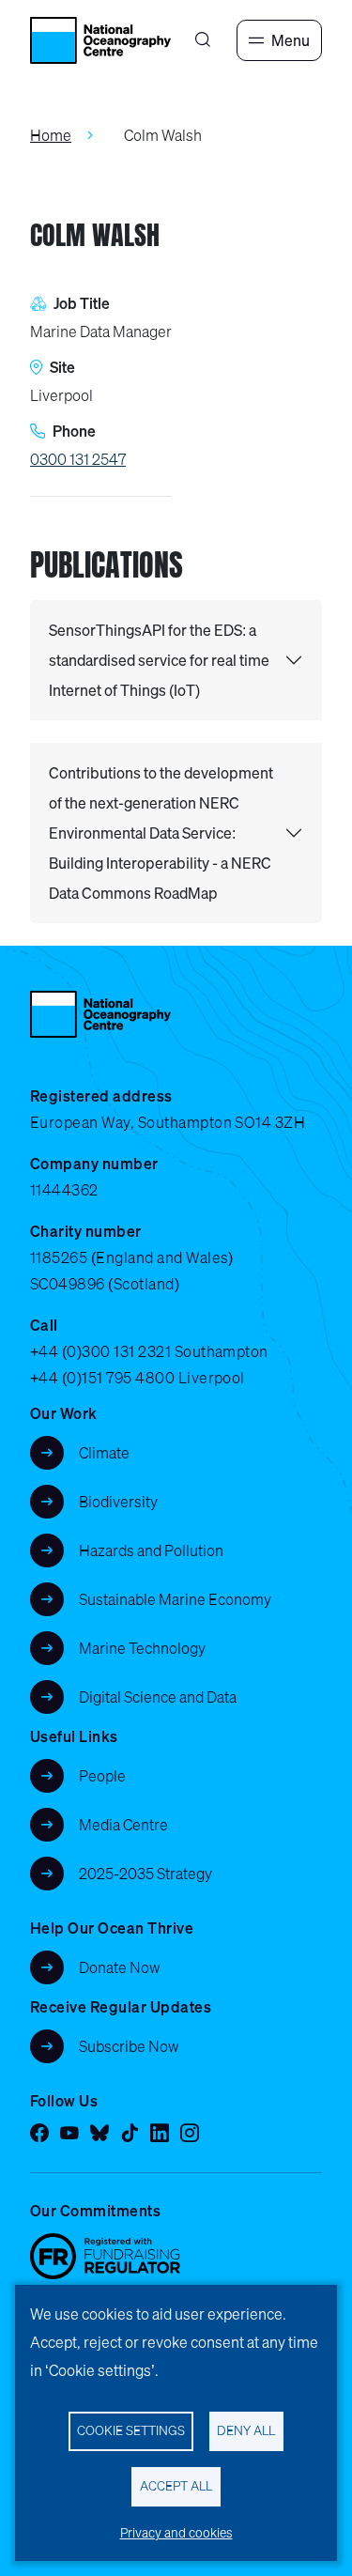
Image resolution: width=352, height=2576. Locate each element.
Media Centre (123, 1825)
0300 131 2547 (78, 459)
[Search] (203, 40)
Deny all (246, 2430)
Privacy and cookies (176, 2533)
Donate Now (120, 1967)
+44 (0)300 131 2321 (100, 1351)
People (102, 1776)
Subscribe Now (129, 2046)
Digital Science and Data (158, 1697)
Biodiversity (118, 1502)
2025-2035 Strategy (145, 1874)
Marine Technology (142, 1648)
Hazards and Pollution (151, 1550)
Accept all (176, 2486)
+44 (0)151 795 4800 (102, 1378)
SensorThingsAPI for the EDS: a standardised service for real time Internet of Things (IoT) (159, 660)
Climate (104, 1453)
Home (51, 135)
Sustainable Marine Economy (175, 1599)
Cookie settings (131, 2430)
